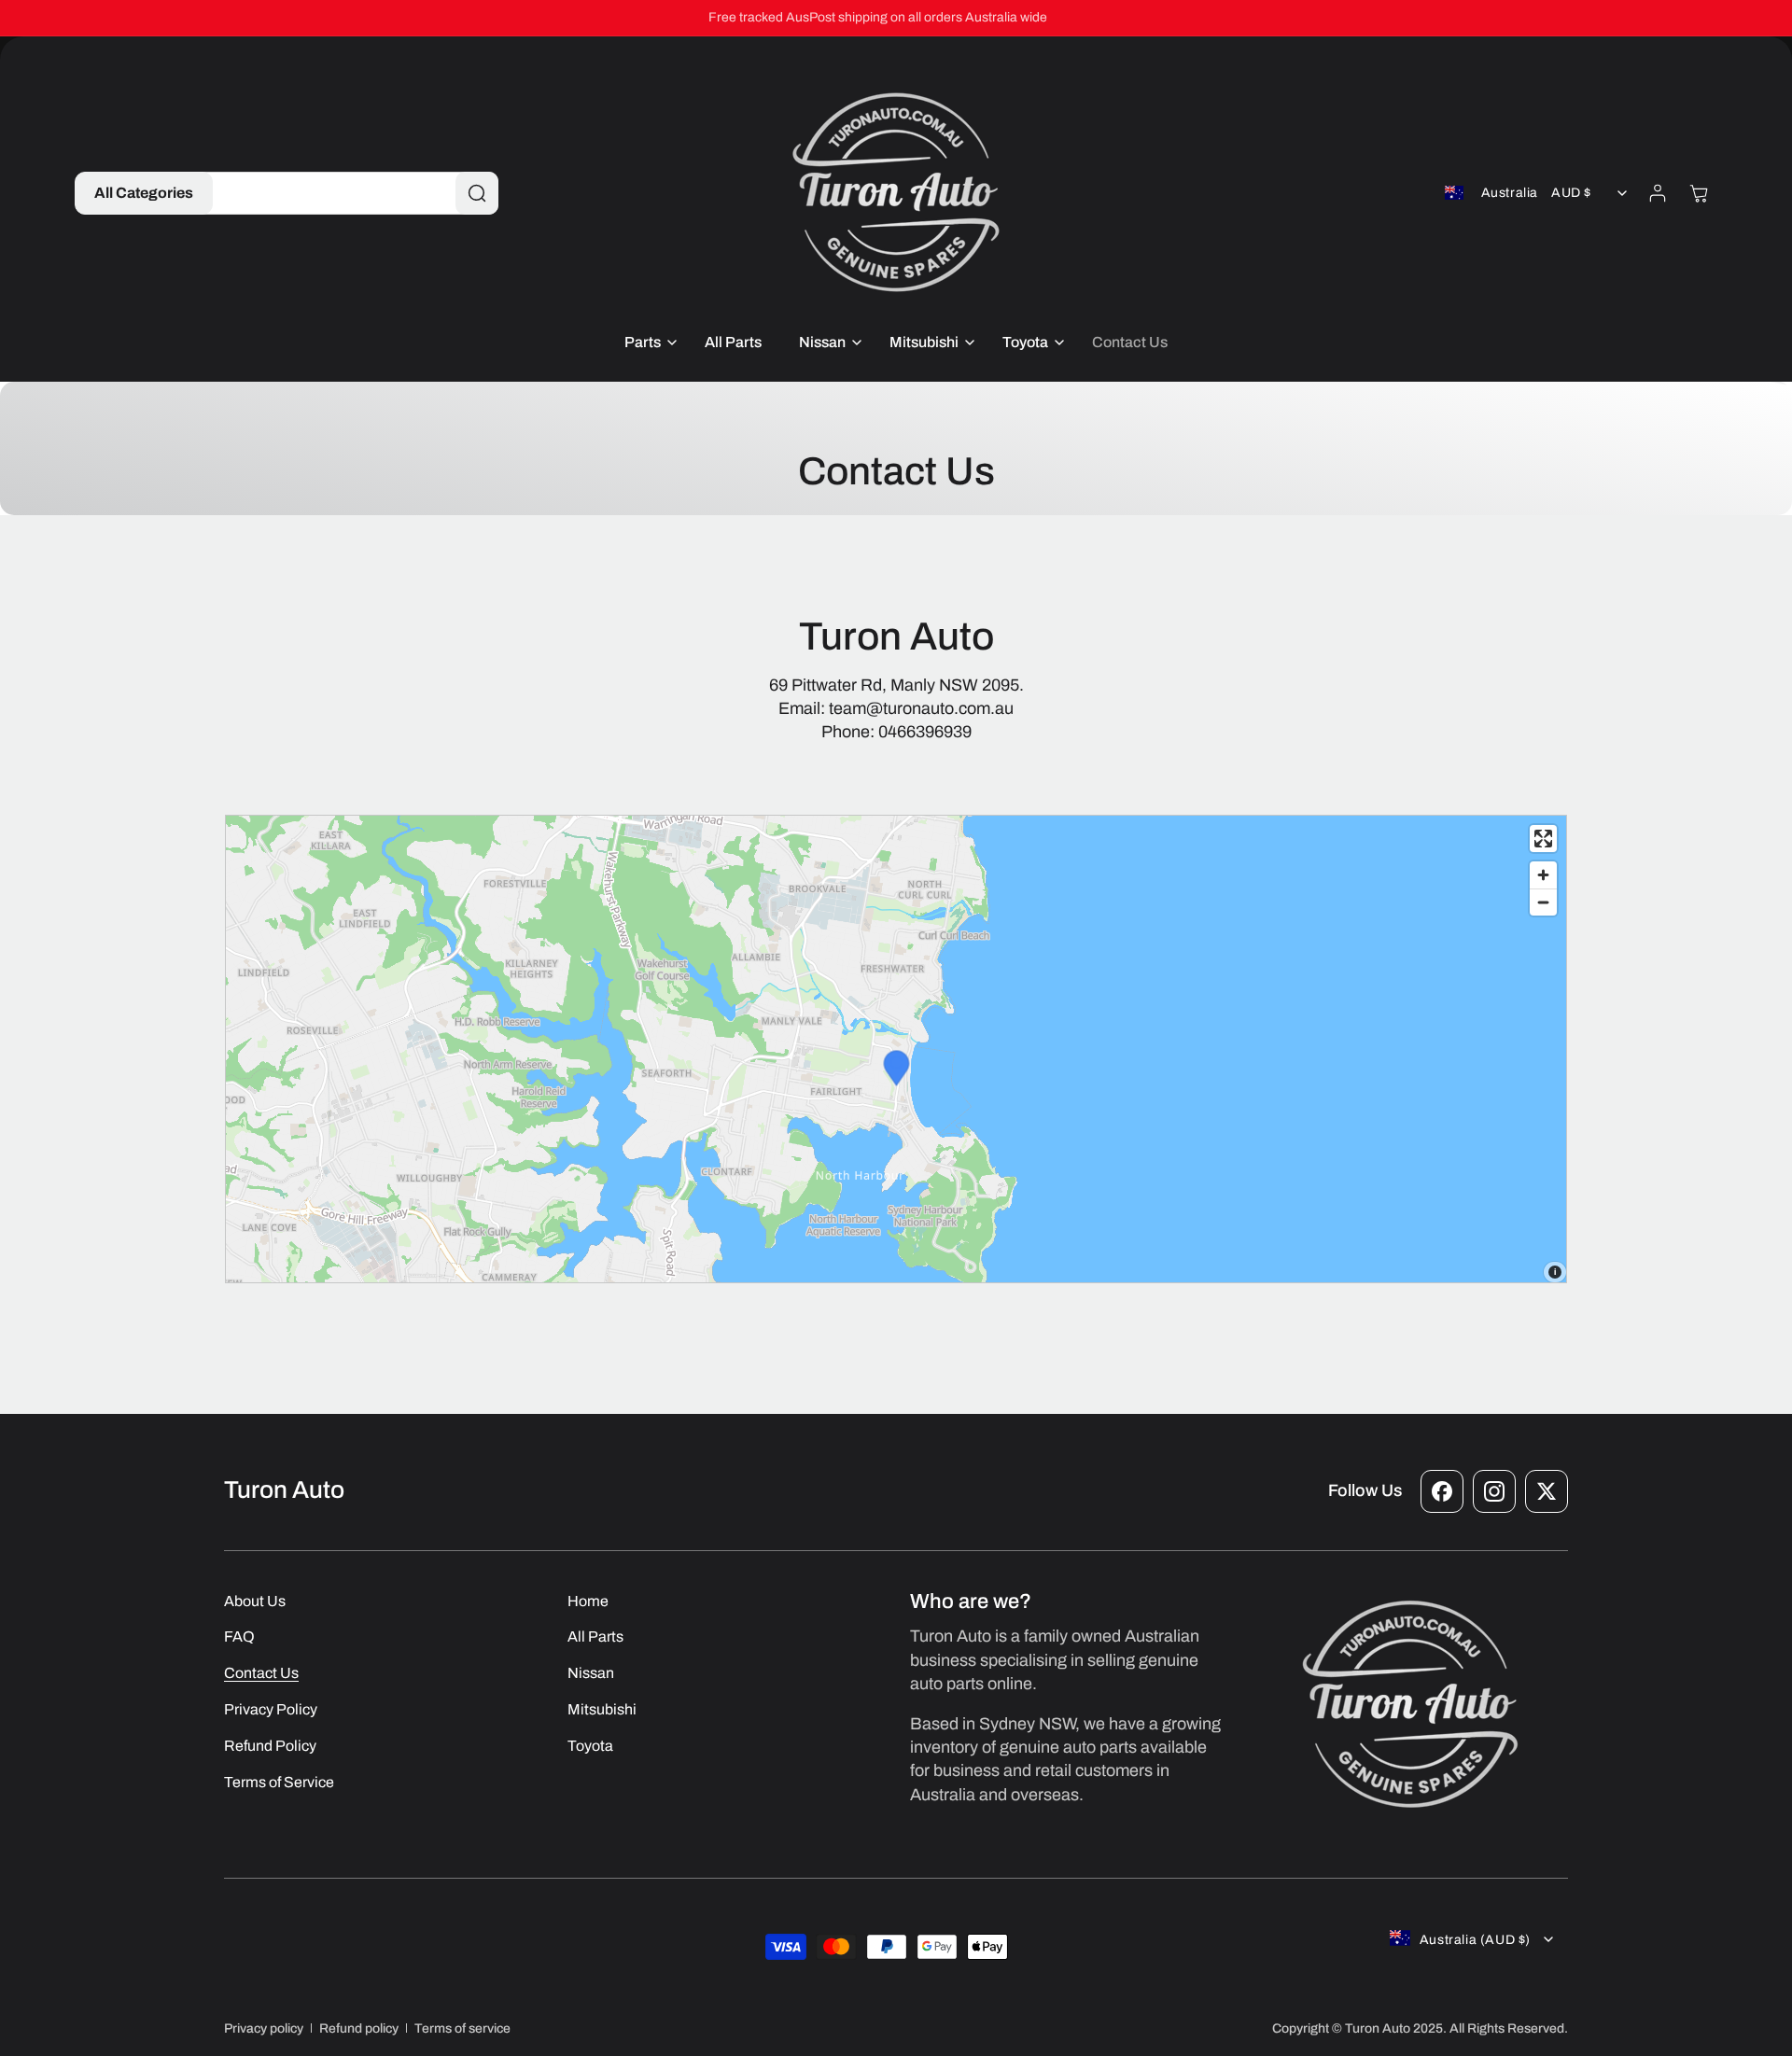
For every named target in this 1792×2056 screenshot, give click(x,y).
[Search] (477, 193)
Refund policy (359, 2028)
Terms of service (462, 2028)
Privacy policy (264, 2028)
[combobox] (346, 193)
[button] (144, 193)
